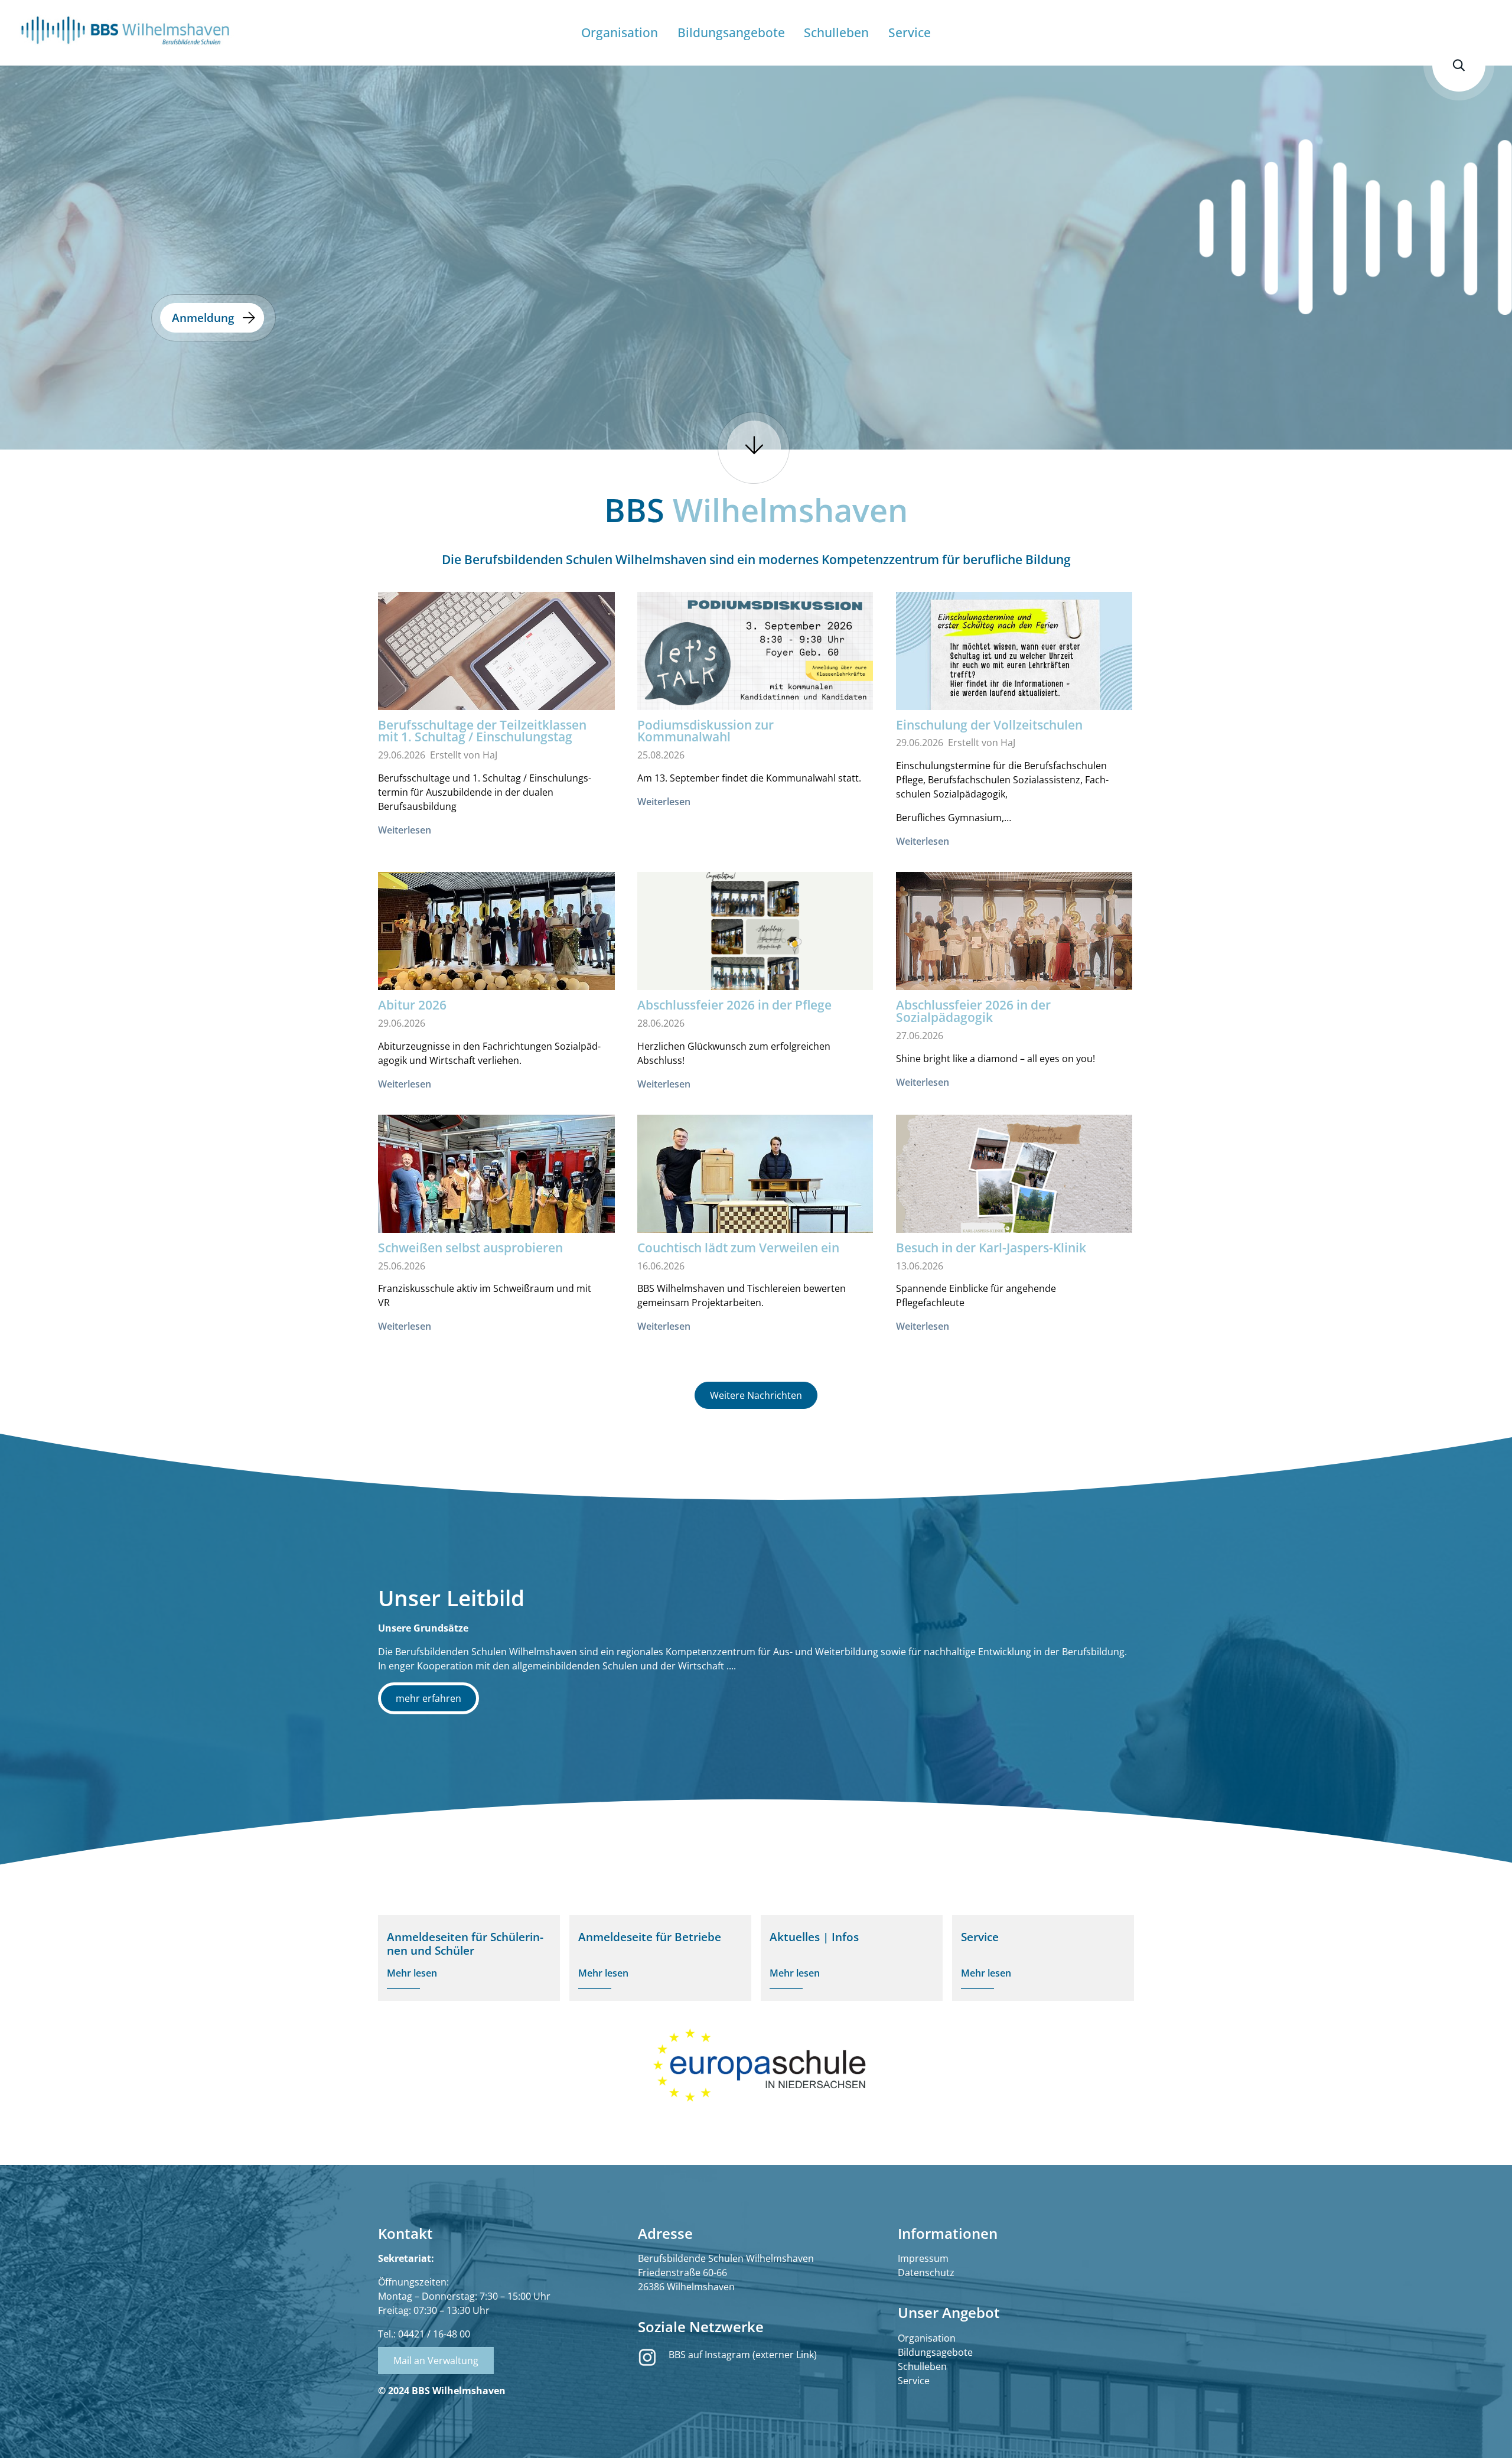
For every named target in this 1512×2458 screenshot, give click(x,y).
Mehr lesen (412, 1973)
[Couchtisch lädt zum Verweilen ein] (755, 1202)
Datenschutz (926, 2273)
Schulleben (922, 2366)
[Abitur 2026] (496, 940)
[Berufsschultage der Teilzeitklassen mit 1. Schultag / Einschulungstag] (496, 671)
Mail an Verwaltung (436, 2361)
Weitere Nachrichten (756, 1395)
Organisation (927, 2338)
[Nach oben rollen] (1486, 2432)
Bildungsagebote (935, 2352)
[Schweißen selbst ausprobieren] (496, 1203)
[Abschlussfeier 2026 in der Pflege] (755, 938)
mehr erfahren (428, 1698)
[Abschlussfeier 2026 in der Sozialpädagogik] (1014, 951)
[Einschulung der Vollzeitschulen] (1014, 658)
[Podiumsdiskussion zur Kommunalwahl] (755, 658)
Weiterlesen (405, 830)
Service (914, 2381)
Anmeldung (203, 318)
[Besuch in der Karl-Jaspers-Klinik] (1014, 1181)
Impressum (923, 2258)
